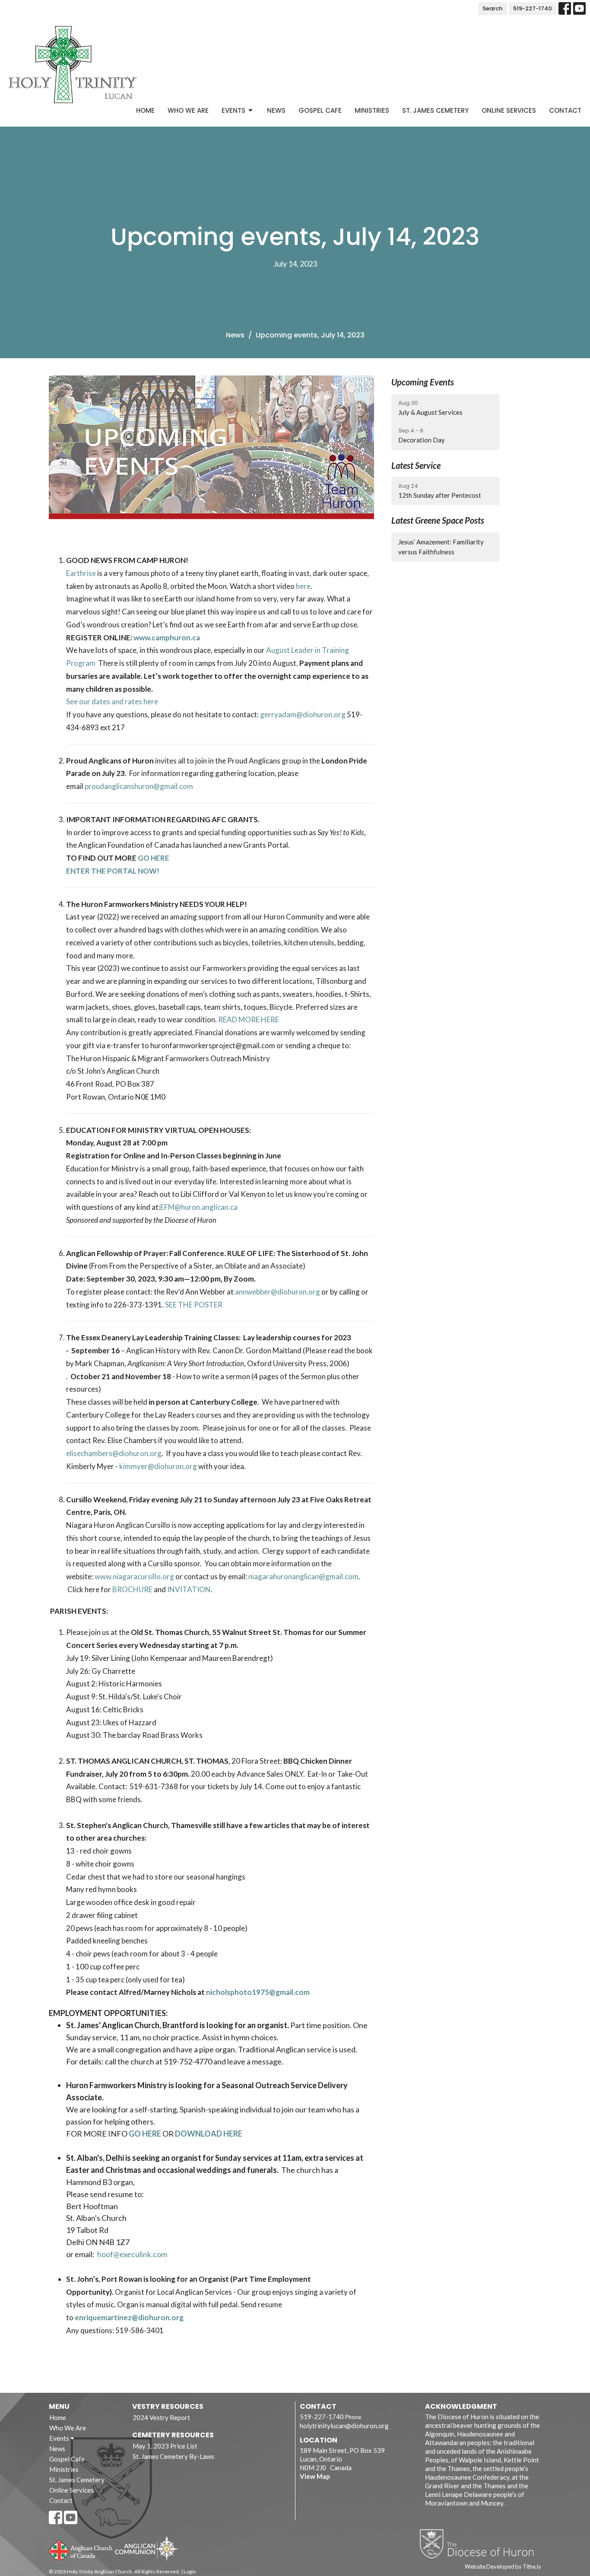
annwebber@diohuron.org (278, 1292)
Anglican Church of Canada (81, 2550)
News (276, 110)
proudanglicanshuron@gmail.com (139, 786)
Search (492, 8)
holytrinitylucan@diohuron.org (344, 2426)
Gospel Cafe (320, 110)
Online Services (509, 110)
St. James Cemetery (435, 110)
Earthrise (81, 573)
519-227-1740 (533, 8)
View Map (315, 2476)
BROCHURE (132, 1589)
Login (190, 2571)
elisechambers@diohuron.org (114, 1453)
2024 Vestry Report (161, 2417)
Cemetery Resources (173, 2435)
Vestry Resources (168, 2406)
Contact (565, 110)
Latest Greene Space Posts (438, 520)
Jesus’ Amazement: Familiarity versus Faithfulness (441, 547)
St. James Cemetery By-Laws (173, 2456)
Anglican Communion (147, 2548)
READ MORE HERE (249, 1019)
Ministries (372, 110)
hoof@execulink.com (132, 2254)
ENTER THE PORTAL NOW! (113, 871)
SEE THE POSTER (194, 1305)
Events (233, 110)
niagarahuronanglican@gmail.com (303, 1576)
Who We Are (188, 110)
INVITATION (189, 1589)
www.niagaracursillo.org (134, 1576)
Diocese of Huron (480, 2544)
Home (145, 110)
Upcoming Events (423, 382)
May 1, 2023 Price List (165, 2446)
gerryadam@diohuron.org (303, 714)
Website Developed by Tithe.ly (503, 2566)
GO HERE (154, 858)
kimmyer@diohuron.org (158, 1466)
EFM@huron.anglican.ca (199, 1207)
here (303, 586)
